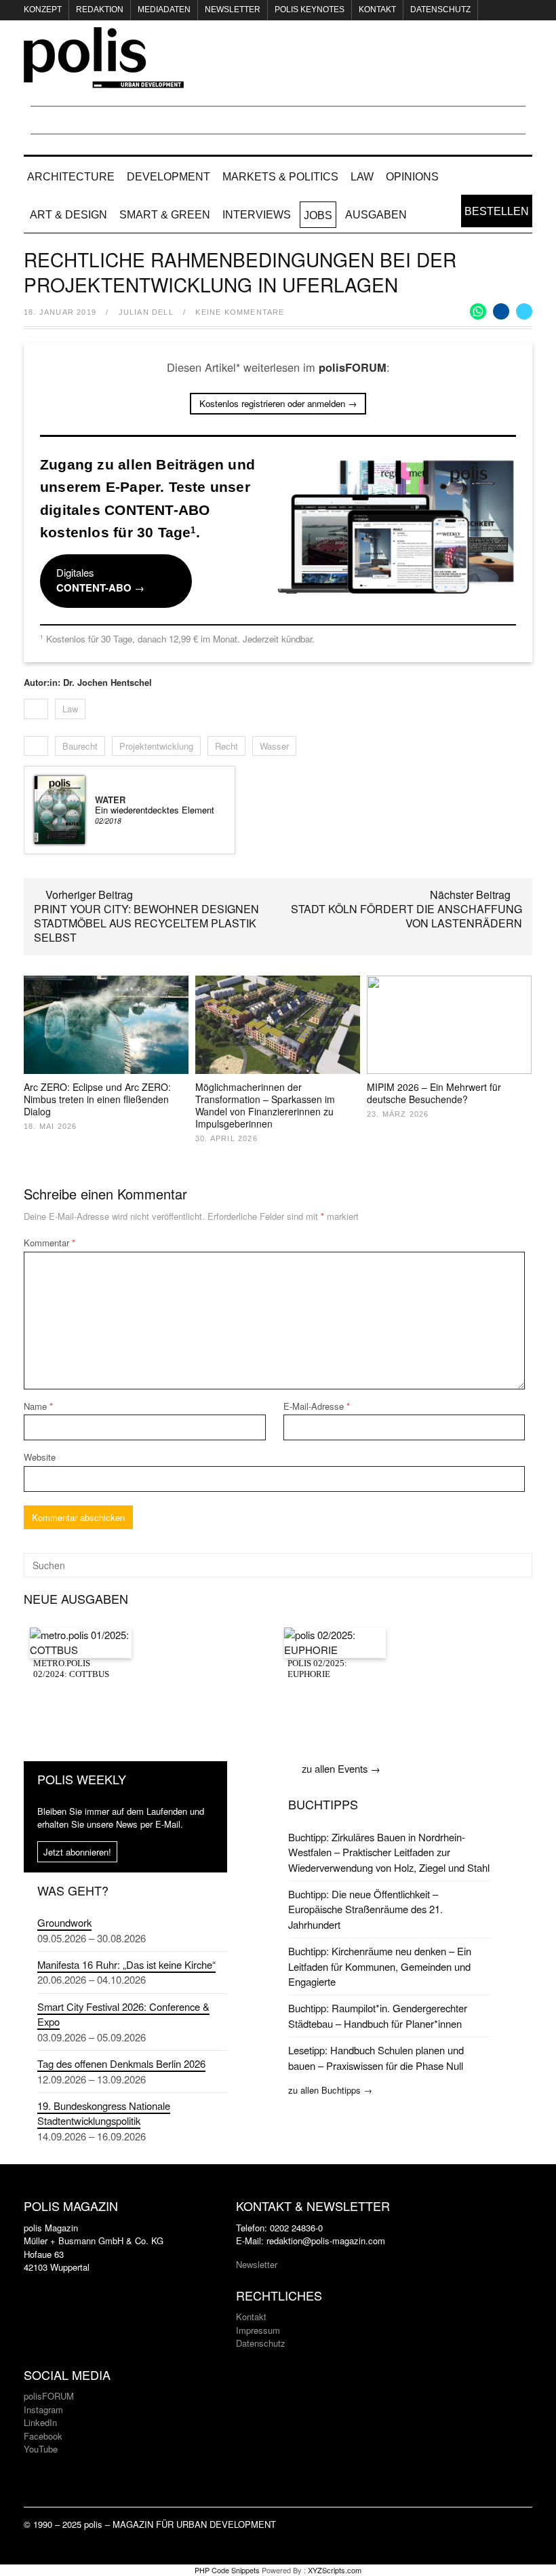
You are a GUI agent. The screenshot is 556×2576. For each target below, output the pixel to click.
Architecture (71, 177)
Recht (226, 746)
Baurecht (80, 746)
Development (168, 177)
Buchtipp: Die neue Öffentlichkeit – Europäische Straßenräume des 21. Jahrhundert (365, 1909)
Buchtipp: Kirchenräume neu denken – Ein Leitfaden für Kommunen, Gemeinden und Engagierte (380, 1966)
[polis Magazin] (104, 80)
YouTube (41, 2449)
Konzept (43, 9)
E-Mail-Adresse (317, 1406)
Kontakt (377, 9)
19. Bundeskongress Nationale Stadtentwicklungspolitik (104, 2113)
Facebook (43, 2436)
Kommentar (49, 1243)
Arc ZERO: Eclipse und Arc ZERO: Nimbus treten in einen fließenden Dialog (97, 1099)
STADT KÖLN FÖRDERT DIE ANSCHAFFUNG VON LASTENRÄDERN (406, 916)
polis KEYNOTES (310, 9)
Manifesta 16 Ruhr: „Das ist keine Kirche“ (126, 1964)
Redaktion (100, 9)
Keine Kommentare (240, 312)
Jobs (318, 215)
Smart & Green (165, 215)
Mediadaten (164, 9)
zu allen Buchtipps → (330, 2090)
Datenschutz (440, 9)
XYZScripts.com (335, 2570)
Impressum (258, 2330)
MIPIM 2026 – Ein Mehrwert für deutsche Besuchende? (434, 1093)
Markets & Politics (280, 177)
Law (362, 177)
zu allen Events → (341, 1768)
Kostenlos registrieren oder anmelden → (278, 403)
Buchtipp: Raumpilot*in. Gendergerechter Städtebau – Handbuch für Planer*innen (378, 2015)
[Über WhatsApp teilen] (478, 311)
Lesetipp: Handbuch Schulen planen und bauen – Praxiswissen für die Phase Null (376, 2057)
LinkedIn (40, 2422)
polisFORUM (49, 2396)
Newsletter (233, 9)
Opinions (412, 177)
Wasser (274, 746)
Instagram (43, 2409)
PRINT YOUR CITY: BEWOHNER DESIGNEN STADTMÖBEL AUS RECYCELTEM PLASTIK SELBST (146, 923)
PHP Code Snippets (227, 2570)
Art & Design (68, 215)
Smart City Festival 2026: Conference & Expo (123, 2014)
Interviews (257, 215)
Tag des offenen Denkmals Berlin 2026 (121, 2063)
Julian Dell (146, 312)
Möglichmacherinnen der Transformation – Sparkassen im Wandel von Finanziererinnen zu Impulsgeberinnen (265, 1106)
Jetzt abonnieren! (77, 1852)
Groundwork (64, 1922)
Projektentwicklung (156, 746)
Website (40, 1457)
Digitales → (100, 580)
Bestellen (497, 211)
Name (38, 1406)
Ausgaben (376, 215)
